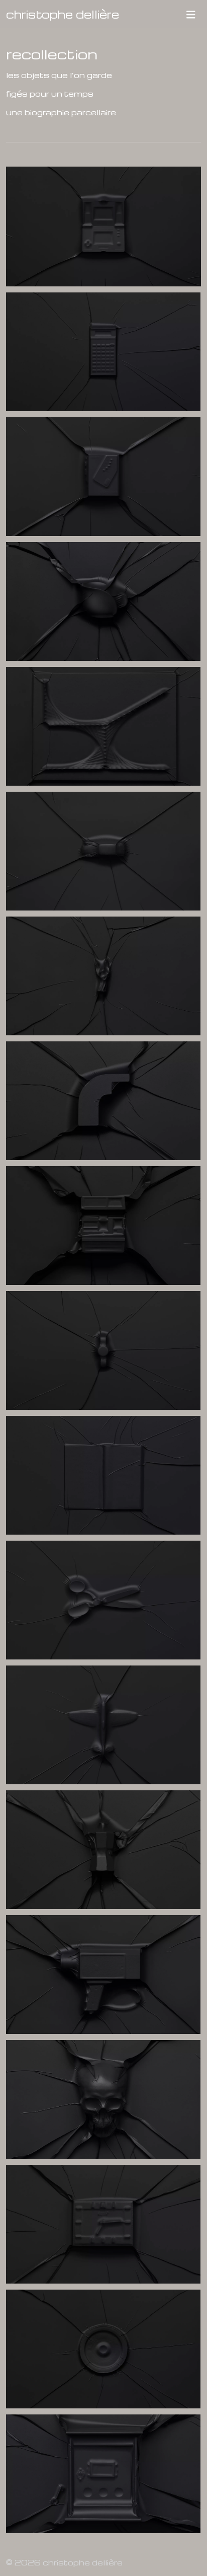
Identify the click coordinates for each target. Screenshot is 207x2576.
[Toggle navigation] (191, 14)
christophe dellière (63, 14)
